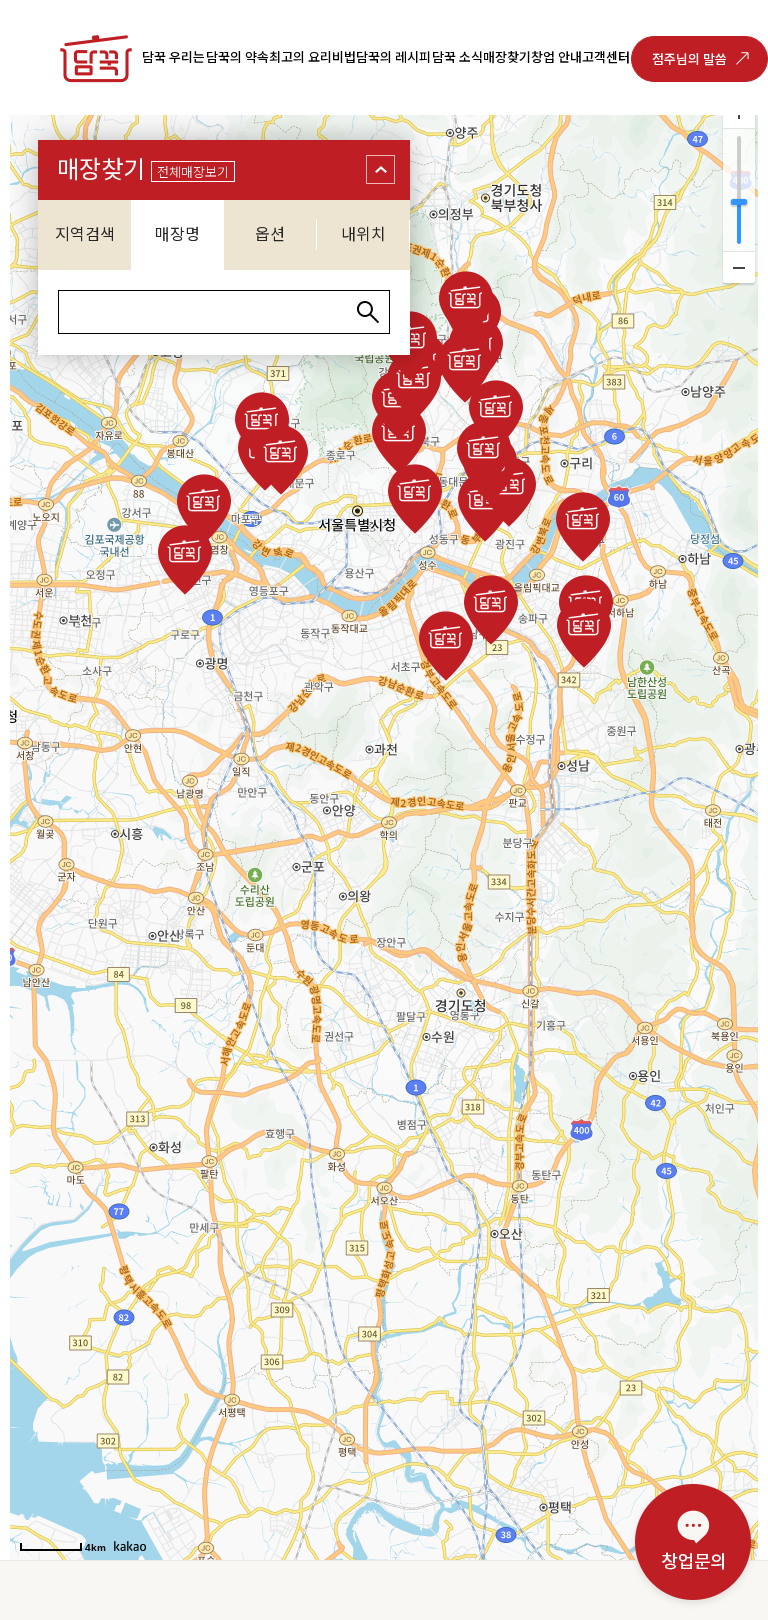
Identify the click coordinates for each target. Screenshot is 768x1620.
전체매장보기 (193, 171)
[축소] (739, 267)
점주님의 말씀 (689, 59)
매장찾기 (507, 57)
